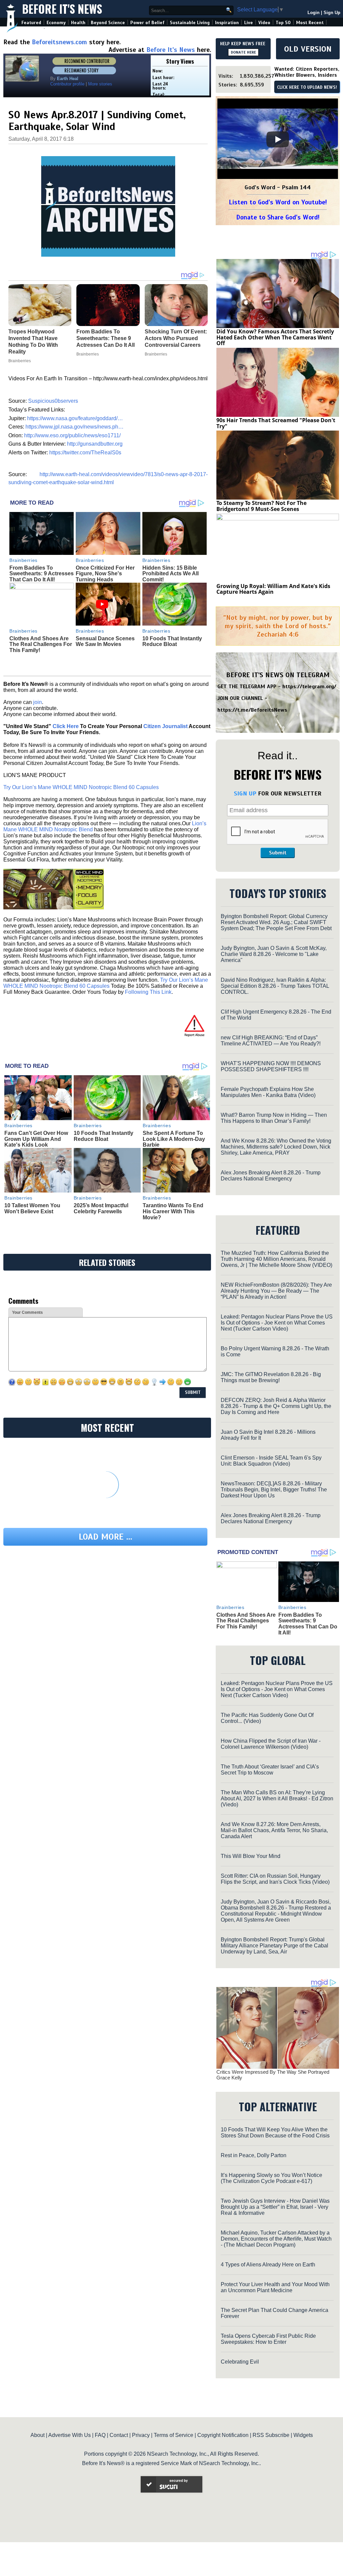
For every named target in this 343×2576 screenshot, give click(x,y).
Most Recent (310, 23)
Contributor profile (67, 84)
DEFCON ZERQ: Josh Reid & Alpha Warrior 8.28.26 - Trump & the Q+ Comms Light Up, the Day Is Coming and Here (276, 1406)
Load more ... (106, 1537)
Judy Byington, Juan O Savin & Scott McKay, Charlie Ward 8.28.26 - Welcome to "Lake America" (274, 954)
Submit (278, 853)
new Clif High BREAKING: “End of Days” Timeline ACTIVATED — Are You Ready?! (271, 1041)
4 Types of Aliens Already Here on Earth (268, 2265)
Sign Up (332, 13)
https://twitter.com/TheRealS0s (85, 453)
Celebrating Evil (240, 2362)
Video (264, 23)
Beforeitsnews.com (59, 42)
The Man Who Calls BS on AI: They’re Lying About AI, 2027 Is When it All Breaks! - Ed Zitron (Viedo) (277, 1798)
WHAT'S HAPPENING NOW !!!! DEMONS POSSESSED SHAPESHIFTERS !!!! (271, 1066)
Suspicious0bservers (53, 401)
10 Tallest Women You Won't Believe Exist (32, 1208)
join (38, 702)
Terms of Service (174, 2435)
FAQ (100, 2435)
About (38, 2435)
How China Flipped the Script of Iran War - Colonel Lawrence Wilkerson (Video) (271, 1744)
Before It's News (62, 9)
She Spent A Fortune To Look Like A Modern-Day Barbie (174, 1139)
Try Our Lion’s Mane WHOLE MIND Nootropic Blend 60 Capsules (81, 787)
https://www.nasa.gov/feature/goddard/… (75, 418)
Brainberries (23, 560)
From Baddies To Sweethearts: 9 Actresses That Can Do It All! (42, 574)
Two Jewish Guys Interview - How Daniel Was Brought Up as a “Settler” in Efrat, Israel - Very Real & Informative (275, 2207)
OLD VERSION (308, 49)
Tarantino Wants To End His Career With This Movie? (173, 1211)
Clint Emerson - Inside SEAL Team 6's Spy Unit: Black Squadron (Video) (271, 1461)
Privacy (141, 2435)
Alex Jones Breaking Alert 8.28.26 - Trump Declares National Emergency (271, 1176)
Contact (119, 2435)
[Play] (278, 139)
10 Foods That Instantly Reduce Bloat (172, 641)
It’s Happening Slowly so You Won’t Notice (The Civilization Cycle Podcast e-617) (271, 2178)
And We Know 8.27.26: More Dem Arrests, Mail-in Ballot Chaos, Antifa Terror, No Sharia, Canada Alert (274, 1830)
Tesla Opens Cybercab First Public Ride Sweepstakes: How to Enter (268, 2339)
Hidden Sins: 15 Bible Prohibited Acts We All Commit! (170, 574)
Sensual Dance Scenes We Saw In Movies (105, 641)
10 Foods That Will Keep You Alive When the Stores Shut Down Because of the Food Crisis (275, 2133)
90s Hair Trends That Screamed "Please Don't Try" (276, 423)
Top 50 (283, 23)
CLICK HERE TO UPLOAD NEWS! (307, 87)
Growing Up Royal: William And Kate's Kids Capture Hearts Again (273, 589)
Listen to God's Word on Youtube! (278, 202)
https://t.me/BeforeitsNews (252, 710)
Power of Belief (147, 23)
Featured (31, 23)
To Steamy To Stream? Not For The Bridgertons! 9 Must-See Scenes (261, 506)
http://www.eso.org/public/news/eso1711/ (72, 435)
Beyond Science (108, 23)
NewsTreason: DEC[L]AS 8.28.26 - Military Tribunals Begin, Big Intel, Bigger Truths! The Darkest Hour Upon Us (274, 1490)
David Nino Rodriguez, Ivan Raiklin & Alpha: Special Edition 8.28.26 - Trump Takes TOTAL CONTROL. (275, 986)
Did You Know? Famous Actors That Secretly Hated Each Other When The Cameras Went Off (275, 337)
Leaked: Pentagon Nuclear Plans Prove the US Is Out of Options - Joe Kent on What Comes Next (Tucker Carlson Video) (277, 1323)
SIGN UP (245, 793)
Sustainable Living (190, 23)
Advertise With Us (70, 2435)
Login (314, 13)
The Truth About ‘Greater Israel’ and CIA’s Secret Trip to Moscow (270, 1770)
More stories (100, 84)
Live (249, 23)
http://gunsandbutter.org (95, 444)
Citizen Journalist (165, 726)
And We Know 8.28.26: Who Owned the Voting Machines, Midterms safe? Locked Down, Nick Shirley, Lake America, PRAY (276, 1147)
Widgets (303, 2435)
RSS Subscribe (271, 2435)
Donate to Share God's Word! (278, 217)
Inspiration (227, 23)
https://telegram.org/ (309, 687)
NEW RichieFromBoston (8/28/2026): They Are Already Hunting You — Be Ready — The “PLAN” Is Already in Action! (276, 1291)
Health (78, 23)
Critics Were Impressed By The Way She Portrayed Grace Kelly (273, 2075)
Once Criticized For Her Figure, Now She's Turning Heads (105, 574)
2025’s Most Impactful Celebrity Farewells (101, 1208)
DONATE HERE (243, 52)
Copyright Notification (223, 2435)
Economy (56, 23)
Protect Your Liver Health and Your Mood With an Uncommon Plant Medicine (275, 2287)
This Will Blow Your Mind (251, 1856)
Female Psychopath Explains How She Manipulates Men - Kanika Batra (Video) (268, 1092)
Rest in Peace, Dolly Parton (254, 2155)
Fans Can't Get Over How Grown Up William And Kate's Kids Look (36, 1139)
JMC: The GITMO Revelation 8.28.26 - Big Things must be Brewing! (271, 1377)
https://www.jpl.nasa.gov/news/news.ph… (75, 427)
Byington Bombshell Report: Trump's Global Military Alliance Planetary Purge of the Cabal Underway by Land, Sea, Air (275, 1946)
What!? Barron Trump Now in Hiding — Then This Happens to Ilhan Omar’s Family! (274, 1118)
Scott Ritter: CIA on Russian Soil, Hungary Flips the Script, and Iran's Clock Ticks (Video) (275, 1879)
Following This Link (148, 992)
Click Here (66, 726)
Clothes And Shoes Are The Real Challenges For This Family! (41, 644)
